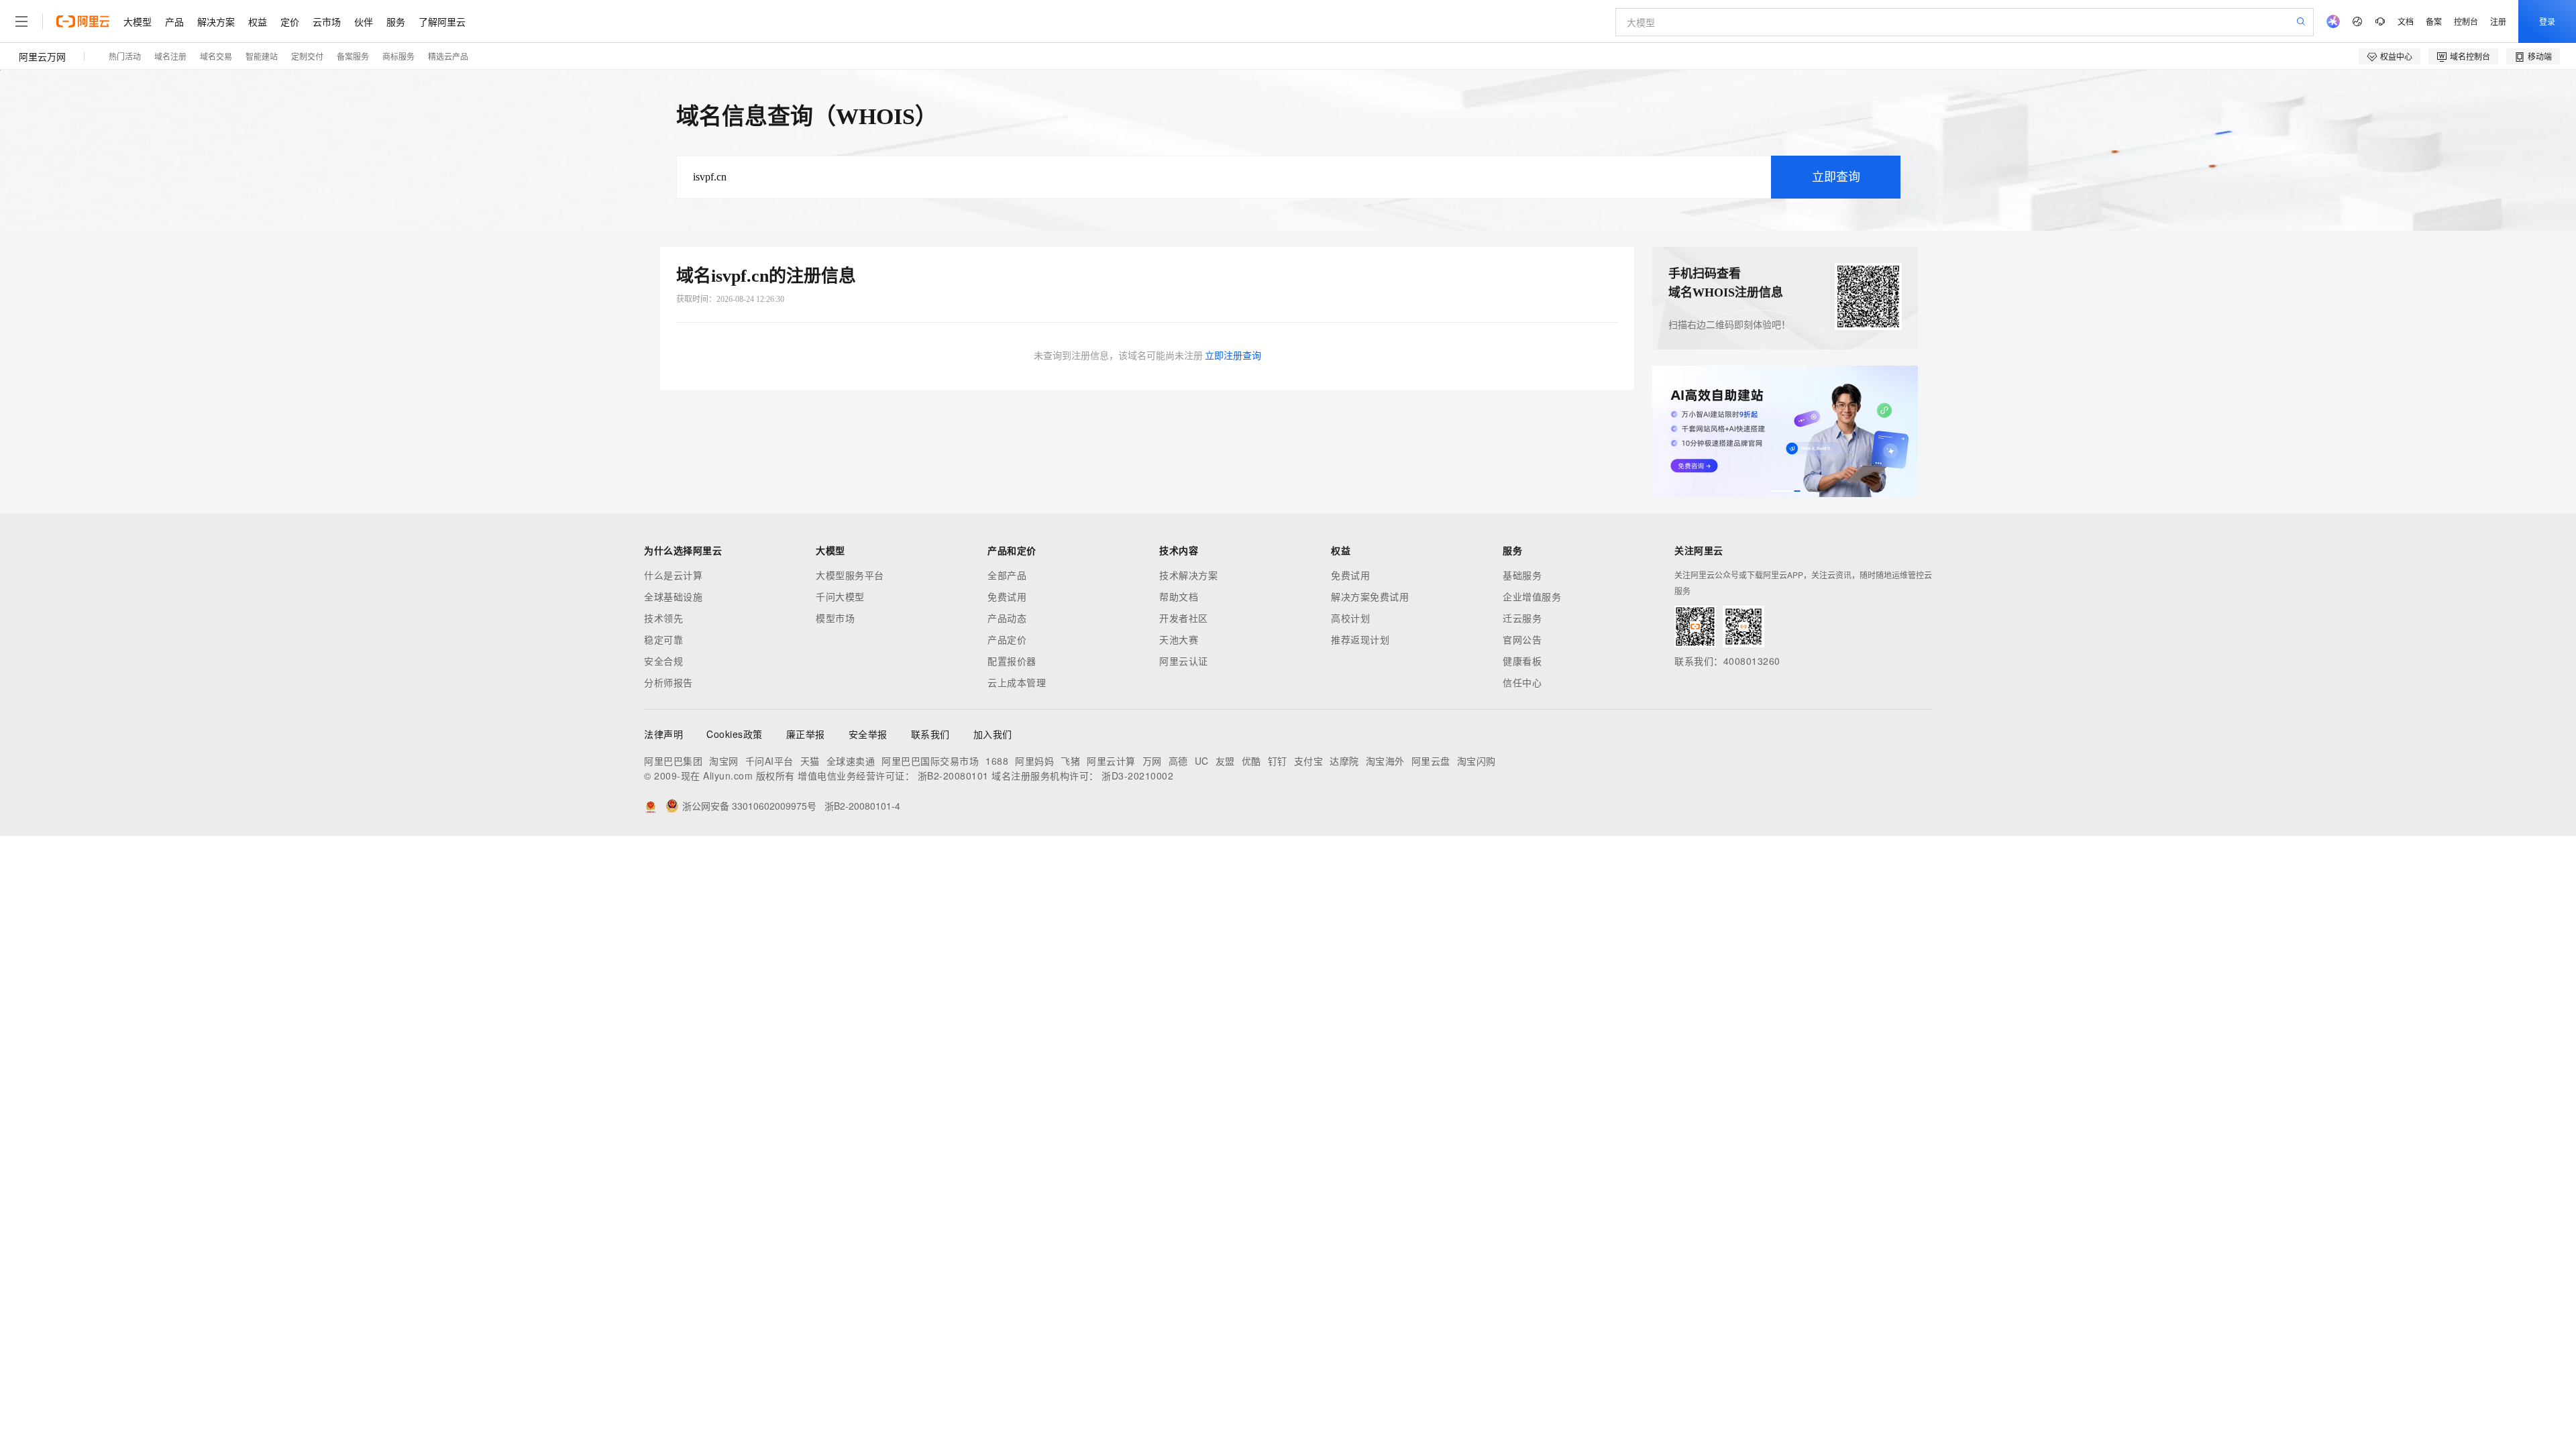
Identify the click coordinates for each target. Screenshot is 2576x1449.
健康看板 (1522, 661)
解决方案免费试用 (1370, 596)
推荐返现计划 (1360, 639)
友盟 (1225, 761)
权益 (258, 21)
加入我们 (993, 734)
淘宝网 (724, 761)
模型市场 (835, 618)
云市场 (327, 21)
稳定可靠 (663, 639)
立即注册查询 (1233, 356)
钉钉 (1278, 761)
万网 (1152, 761)
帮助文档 (1179, 596)
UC (1202, 761)
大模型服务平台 (850, 575)
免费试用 (1007, 596)
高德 (1178, 761)
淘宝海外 (1385, 761)
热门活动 (125, 56)
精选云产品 (448, 56)
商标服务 (398, 56)
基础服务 (1522, 575)
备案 (2434, 21)
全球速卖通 (851, 761)
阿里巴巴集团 (673, 761)
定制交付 (307, 56)
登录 (2547, 21)
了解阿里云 (442, 21)
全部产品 (1007, 575)
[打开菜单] (21, 21)
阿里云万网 (42, 56)
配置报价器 (1012, 661)
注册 (2498, 21)
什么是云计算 (673, 575)
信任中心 (1522, 682)
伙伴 (364, 21)
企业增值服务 (1532, 596)
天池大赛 (1179, 639)
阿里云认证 (1184, 661)
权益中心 (2396, 56)
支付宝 (1309, 761)
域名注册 (170, 56)
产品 (174, 21)
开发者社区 (1184, 618)
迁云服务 (1522, 618)
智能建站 (262, 56)
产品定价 (1007, 639)
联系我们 (930, 734)
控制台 (2466, 21)
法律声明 (663, 734)
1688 (997, 761)
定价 (290, 21)
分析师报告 (668, 682)
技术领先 (663, 618)
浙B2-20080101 (953, 775)
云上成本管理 (1017, 682)
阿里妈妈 (1034, 761)
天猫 (810, 761)
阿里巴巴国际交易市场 (930, 761)
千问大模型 (840, 596)
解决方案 (216, 21)
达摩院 (1344, 761)
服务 (396, 21)
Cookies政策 (735, 734)
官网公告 (1522, 639)
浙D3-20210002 (1137, 775)
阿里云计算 (1111, 761)
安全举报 (868, 734)
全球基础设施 (673, 596)
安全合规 (663, 661)
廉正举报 (806, 734)
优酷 (1251, 761)
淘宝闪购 (1477, 761)
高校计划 (1350, 618)
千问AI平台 (769, 761)
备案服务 (353, 56)
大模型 (138, 21)
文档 (2406, 21)
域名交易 (216, 56)
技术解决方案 (1188, 575)
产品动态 (1007, 618)
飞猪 (1070, 761)
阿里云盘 (1431, 761)
